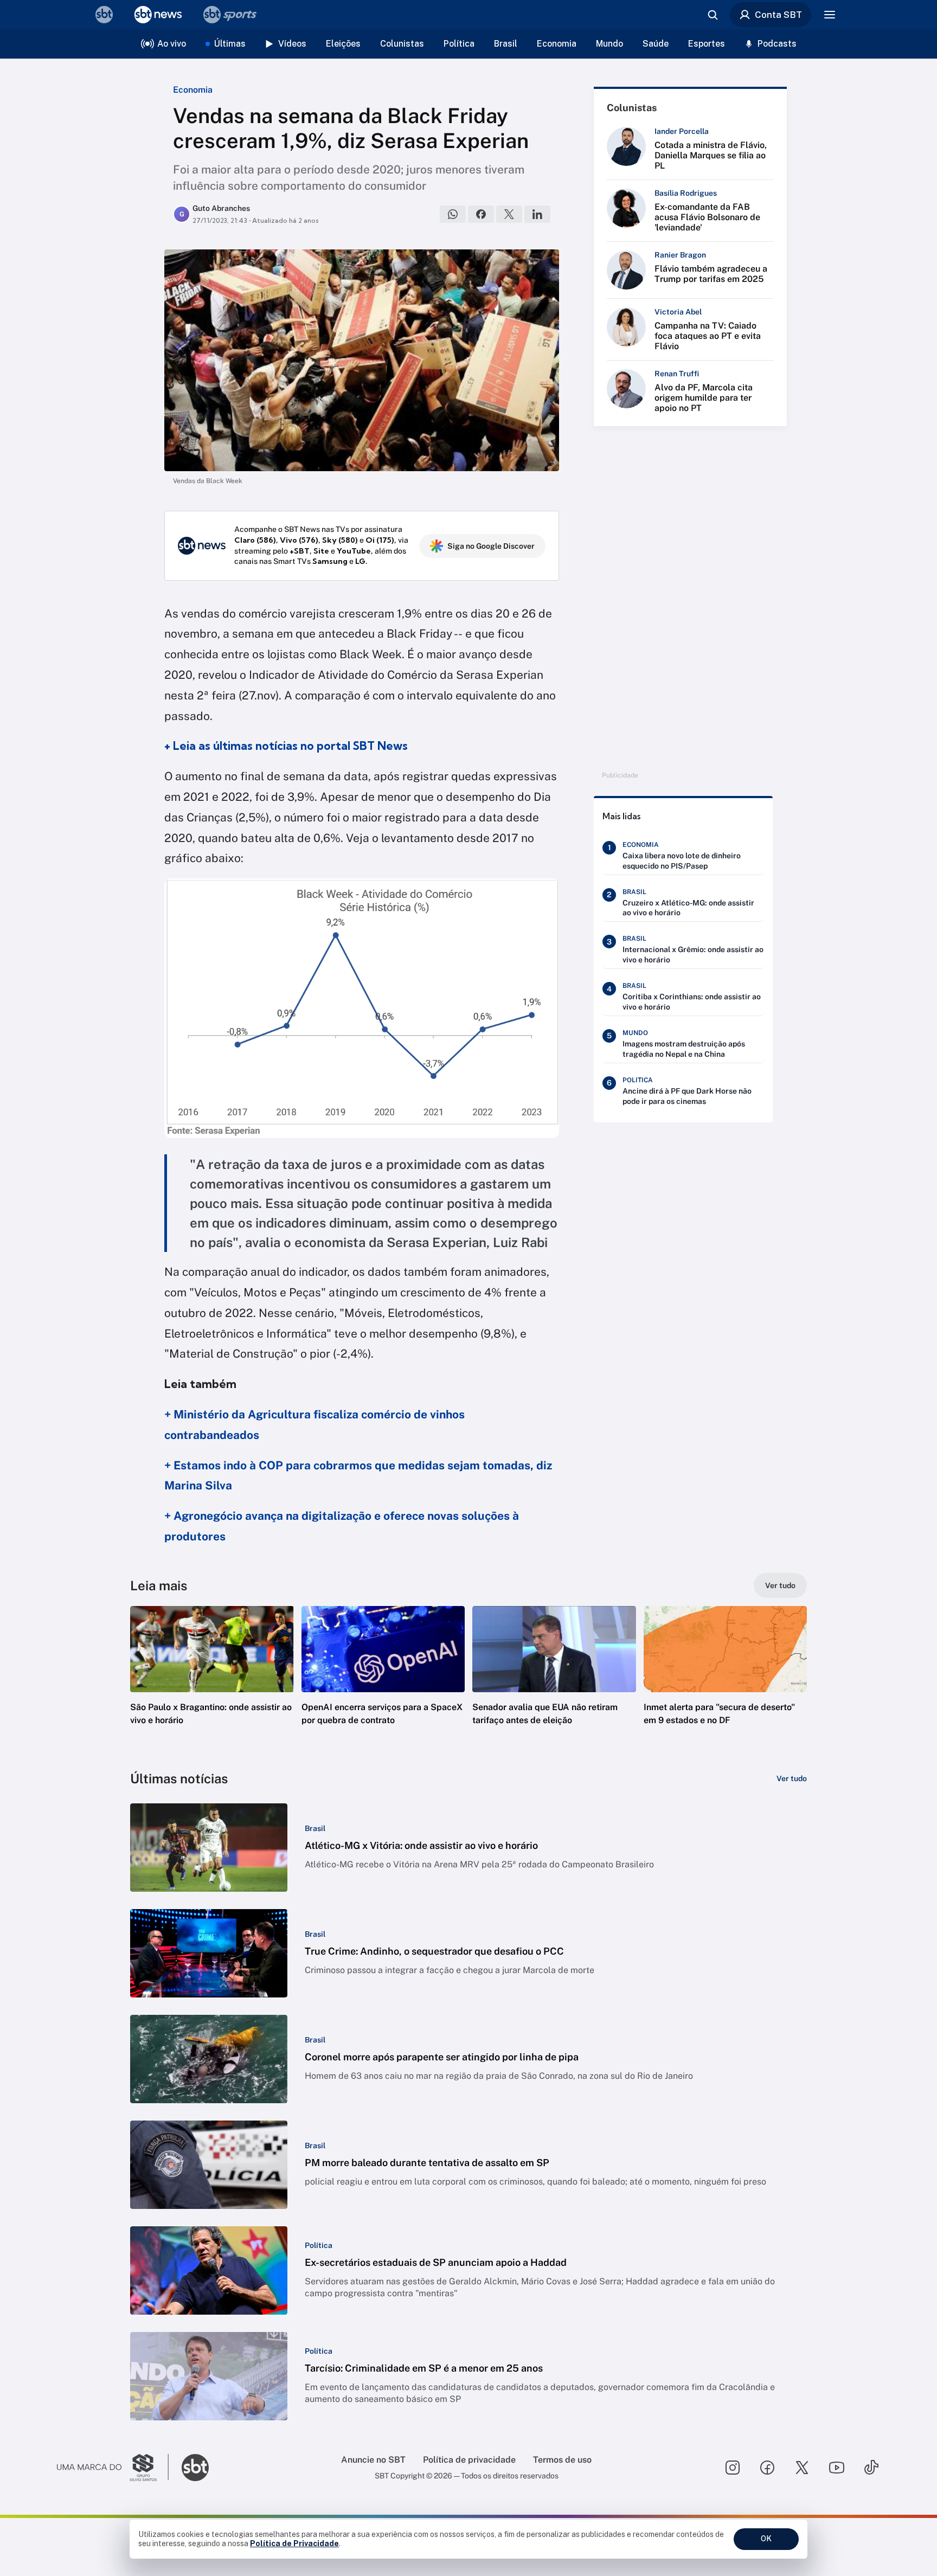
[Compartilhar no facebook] (481, 214)
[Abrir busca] (713, 15)
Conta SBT (778, 15)
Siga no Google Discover (491, 546)
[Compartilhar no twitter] (509, 214)
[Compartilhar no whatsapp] (453, 214)
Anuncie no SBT (373, 2460)
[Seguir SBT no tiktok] (871, 2468)
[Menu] (830, 15)
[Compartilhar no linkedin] (537, 214)
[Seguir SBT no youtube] (837, 2468)
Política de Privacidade (294, 2543)
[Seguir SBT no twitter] (802, 2468)
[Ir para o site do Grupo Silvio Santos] (113, 2468)
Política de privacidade (469, 2460)
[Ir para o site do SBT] (195, 2468)
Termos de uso (562, 2460)
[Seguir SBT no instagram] (733, 2468)
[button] (212, 1682)
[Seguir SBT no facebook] (767, 2468)
